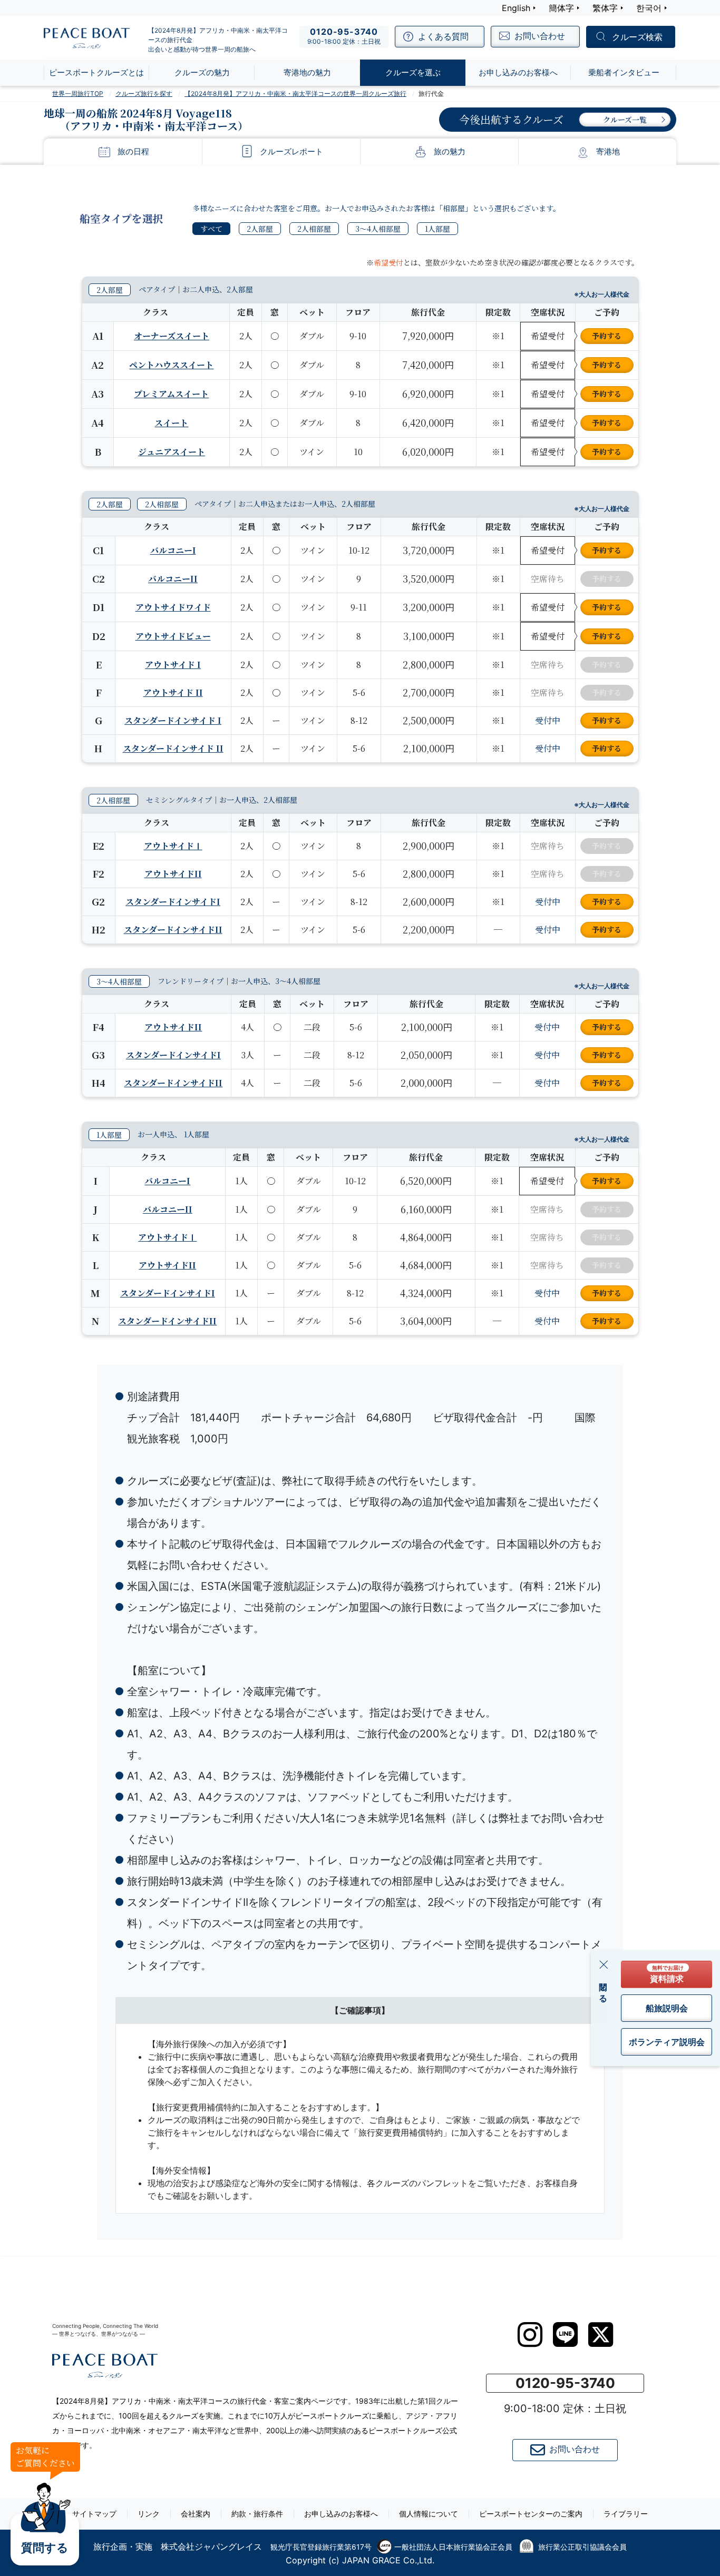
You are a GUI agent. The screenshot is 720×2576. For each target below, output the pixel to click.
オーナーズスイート (172, 336)
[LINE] (565, 2334)
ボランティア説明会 (667, 2042)
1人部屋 (437, 229)
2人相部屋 (314, 229)
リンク (149, 2514)
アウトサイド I (173, 665)
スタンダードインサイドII (173, 930)
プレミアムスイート (171, 394)
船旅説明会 (667, 2008)
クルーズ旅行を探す (144, 94)
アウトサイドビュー (173, 636)
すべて (211, 229)
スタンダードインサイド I (173, 720)
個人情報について (429, 2514)
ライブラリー (626, 2514)
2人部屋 (260, 229)
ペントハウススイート (171, 365)
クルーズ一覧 (625, 120)
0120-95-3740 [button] (565, 2383)
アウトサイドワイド (173, 607)
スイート (171, 423)
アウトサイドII (173, 874)
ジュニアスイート (172, 452)
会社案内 (196, 2514)
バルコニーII (173, 579)
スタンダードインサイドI (173, 902)
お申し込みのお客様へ (341, 2514)
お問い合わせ (575, 2449)
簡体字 (561, 8)
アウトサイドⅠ (173, 846)
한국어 (649, 8)
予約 (607, 336)
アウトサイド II (173, 692)
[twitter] (601, 2335)
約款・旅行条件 (257, 2514)
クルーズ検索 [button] (637, 37)
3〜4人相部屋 (378, 229)
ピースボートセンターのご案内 (531, 2514)
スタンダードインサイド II (173, 748)
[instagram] (530, 2335)
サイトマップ (94, 2514)
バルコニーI (173, 550)
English (516, 8)
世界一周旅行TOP (78, 94)
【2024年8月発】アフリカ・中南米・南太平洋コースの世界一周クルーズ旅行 (295, 94)
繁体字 (605, 8)
